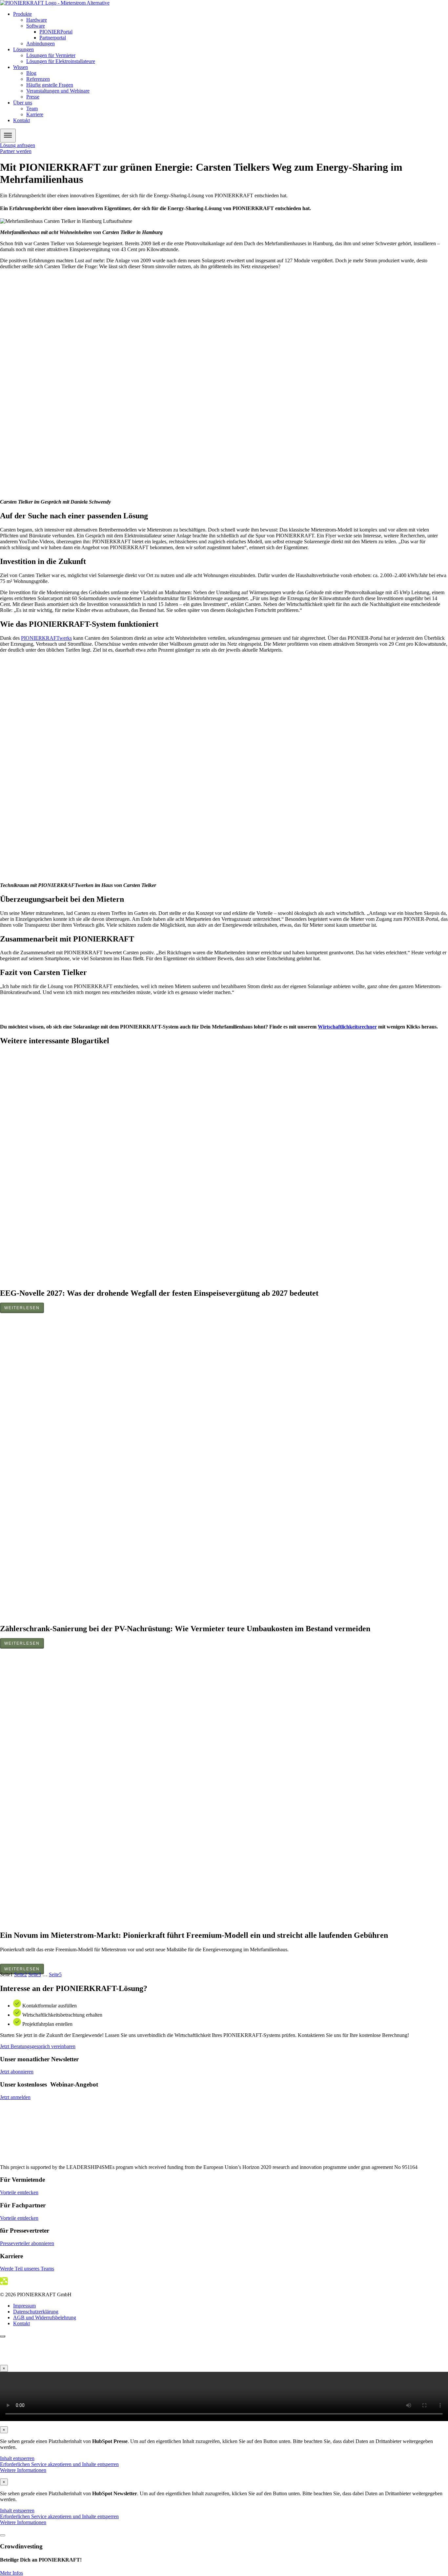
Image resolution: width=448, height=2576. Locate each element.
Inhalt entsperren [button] (17, 2458)
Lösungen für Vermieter (51, 55)
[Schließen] (3, 2535)
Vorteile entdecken (19, 2192)
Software (36, 26)
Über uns (23, 103)
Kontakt (21, 120)
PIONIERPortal (56, 32)
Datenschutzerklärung (36, 2312)
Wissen (20, 67)
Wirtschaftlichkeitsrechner (347, 1027)
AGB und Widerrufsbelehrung (45, 2317)
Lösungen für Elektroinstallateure (61, 61)
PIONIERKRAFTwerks (46, 638)
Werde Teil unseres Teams (27, 2269)
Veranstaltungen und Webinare (58, 91)
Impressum (24, 2306)
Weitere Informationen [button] (23, 2470)
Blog (31, 73)
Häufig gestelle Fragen (50, 85)
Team (32, 108)
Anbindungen (41, 43)
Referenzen (38, 79)
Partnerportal (53, 38)
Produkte (22, 14)
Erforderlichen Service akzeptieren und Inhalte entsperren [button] (59, 2464)
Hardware (37, 20)
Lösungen (23, 49)
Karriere (35, 114)
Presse (33, 97)
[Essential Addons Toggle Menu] (8, 136)
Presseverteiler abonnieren (27, 2243)
